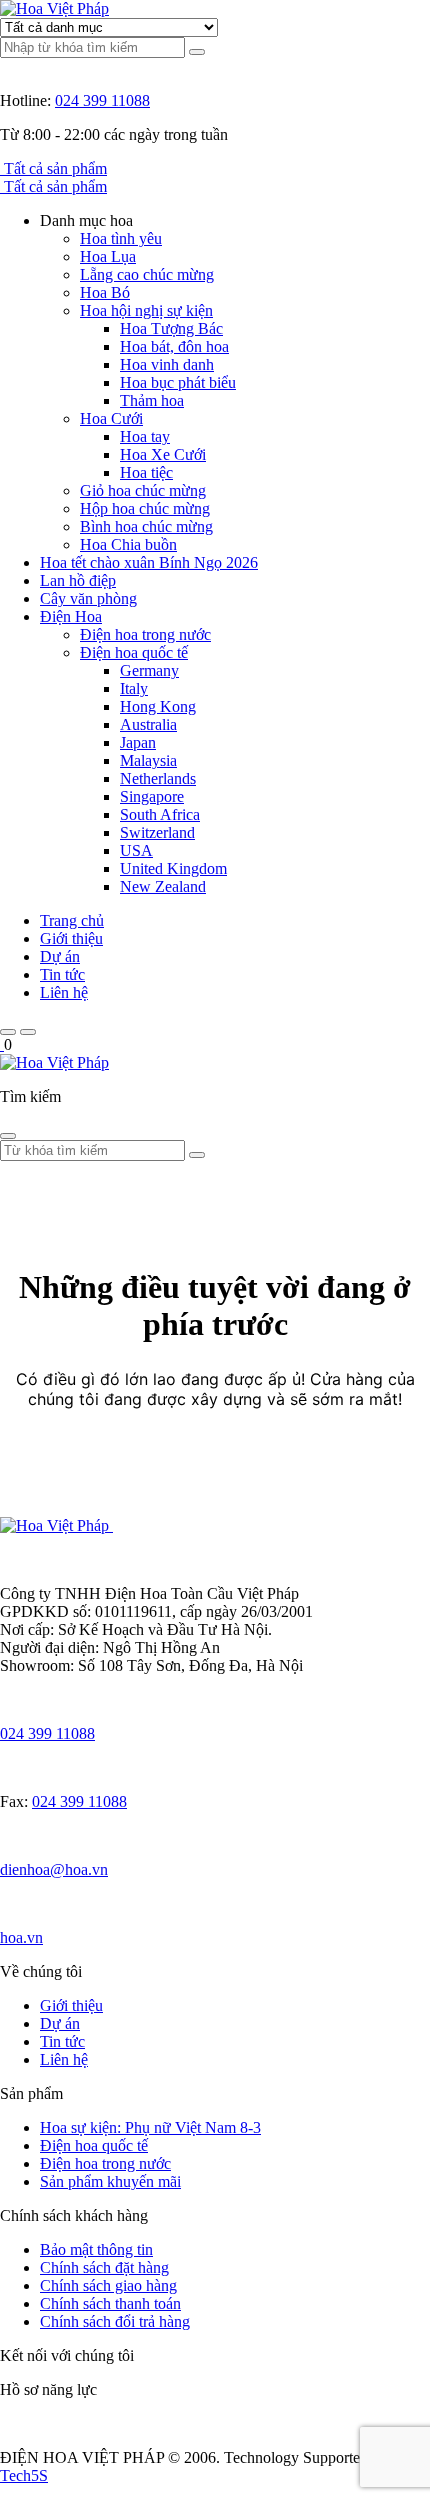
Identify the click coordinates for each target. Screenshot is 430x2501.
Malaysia (148, 760)
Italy (134, 688)
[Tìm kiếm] (197, 52)
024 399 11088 (102, 100)
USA (136, 850)
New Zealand (163, 886)
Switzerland (157, 832)
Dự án (60, 956)
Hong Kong (158, 706)
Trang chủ (72, 920)
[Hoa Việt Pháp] (54, 8)
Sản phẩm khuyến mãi (110, 2181)
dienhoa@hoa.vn (54, 1869)
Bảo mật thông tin (96, 2249)
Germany (149, 670)
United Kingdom (173, 868)
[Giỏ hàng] (2, 1044)
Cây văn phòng (88, 598)
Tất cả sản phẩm (55, 168)
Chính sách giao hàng (108, 2285)
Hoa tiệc (146, 472)
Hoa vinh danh (167, 364)
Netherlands (158, 778)
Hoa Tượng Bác (171, 328)
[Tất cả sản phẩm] (2, 168)
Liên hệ (64, 992)
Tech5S (24, 2475)
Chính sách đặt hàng (104, 2267)
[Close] (8, 1136)
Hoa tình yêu (121, 238)
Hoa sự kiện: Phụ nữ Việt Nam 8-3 (150, 2127)
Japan (138, 742)
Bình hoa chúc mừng (146, 526)
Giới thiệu (71, 938)
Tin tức (62, 974)
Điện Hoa (71, 616)
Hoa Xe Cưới (163, 454)
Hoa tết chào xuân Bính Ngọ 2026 (149, 562)
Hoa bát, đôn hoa (174, 346)
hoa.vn (21, 1937)
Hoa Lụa (108, 256)
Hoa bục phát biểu (178, 382)
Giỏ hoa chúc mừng (143, 490)
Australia (148, 724)
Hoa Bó (105, 292)
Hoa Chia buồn (128, 544)
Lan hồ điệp (78, 580)
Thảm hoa (152, 400)
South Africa (160, 814)
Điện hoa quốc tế (134, 652)
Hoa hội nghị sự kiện (146, 310)
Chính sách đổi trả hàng (115, 2321)
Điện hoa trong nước (145, 634)
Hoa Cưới (111, 418)
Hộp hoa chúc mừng (145, 508)
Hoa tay (145, 436)
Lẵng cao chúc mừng (147, 274)
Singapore (152, 796)
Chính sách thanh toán (110, 2303)
